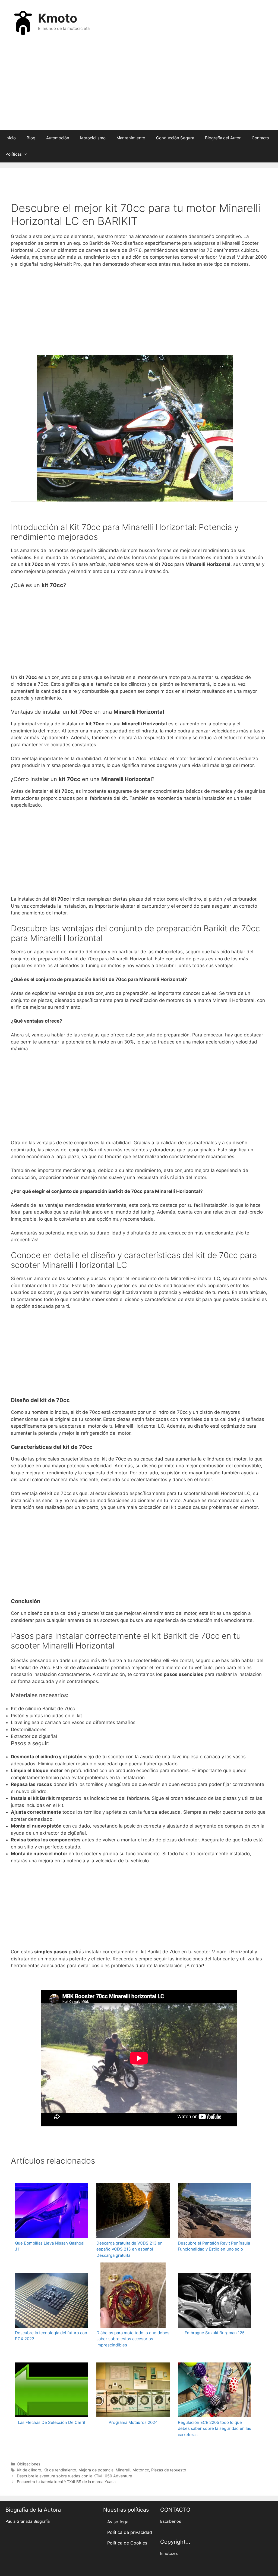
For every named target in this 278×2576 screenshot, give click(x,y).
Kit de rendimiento (60, 2470)
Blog (31, 138)
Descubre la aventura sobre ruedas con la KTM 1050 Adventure (74, 2476)
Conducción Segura (175, 138)
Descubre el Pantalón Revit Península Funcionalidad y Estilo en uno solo (214, 2246)
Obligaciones (29, 2464)
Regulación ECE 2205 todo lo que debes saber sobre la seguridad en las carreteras (214, 2428)
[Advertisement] (139, 86)
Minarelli (123, 2470)
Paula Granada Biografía (28, 2521)
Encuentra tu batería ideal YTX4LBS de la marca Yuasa (66, 2482)
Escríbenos (171, 2521)
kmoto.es (169, 2553)
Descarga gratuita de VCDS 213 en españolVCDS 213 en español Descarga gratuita (129, 2249)
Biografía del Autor (223, 138)
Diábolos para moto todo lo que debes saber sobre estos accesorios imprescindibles (133, 2339)
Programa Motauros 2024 (133, 2422)
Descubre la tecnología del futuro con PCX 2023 (51, 2336)
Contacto (260, 138)
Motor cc (141, 2470)
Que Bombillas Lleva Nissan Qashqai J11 (50, 2246)
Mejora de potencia (96, 2470)
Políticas (14, 154)
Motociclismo (93, 138)
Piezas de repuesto (169, 2470)
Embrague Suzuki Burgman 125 (215, 2333)
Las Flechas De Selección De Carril (52, 2422)
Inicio (11, 138)
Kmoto (58, 18)
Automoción (58, 138)
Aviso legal (118, 2522)
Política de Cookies (127, 2543)
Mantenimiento (131, 138)
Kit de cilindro (29, 2470)
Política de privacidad (130, 2532)
